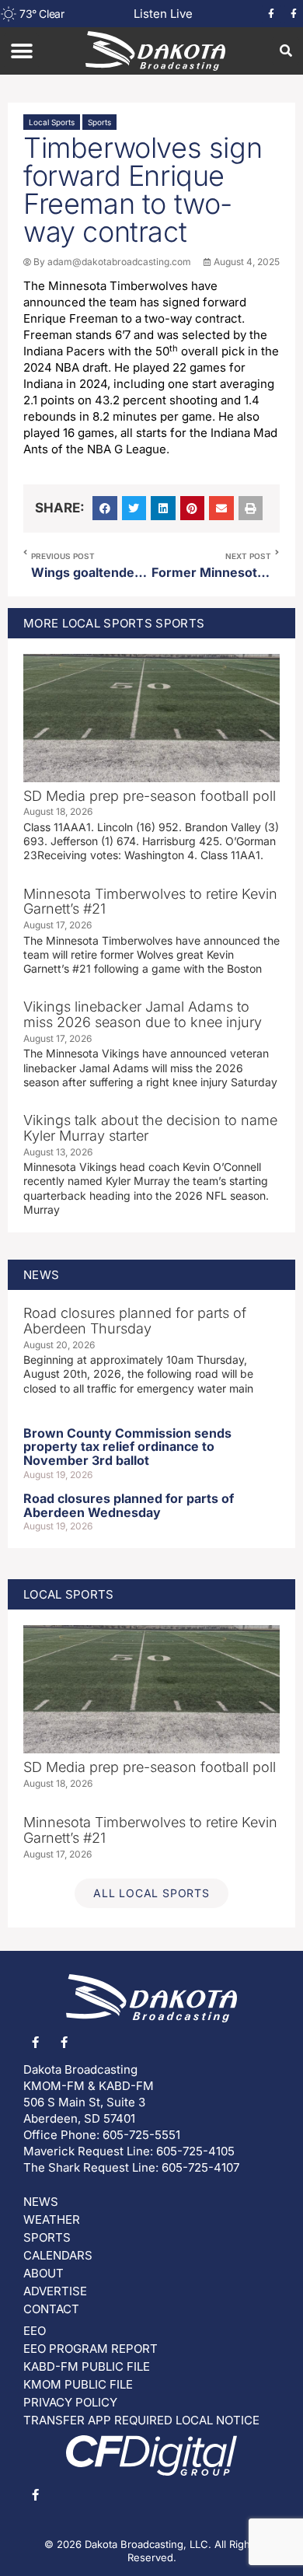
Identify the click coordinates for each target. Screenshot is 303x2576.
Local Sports (52, 122)
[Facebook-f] (271, 14)
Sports (99, 122)
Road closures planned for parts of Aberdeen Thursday (135, 1321)
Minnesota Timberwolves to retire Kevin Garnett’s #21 (150, 902)
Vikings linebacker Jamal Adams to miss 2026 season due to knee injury (143, 1014)
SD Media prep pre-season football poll (150, 796)
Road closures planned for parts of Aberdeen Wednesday (129, 1505)
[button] (21, 51)
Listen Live (163, 14)
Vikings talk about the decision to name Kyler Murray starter (150, 1128)
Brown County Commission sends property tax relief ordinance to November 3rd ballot (127, 1447)
